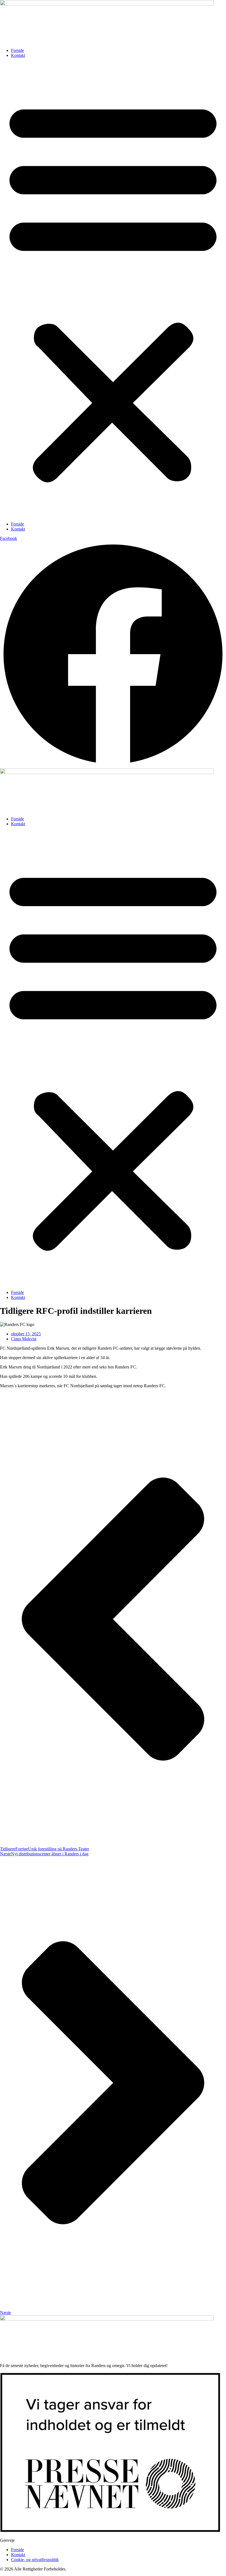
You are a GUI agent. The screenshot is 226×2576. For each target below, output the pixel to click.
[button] (113, 290)
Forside (18, 50)
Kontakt (18, 55)
